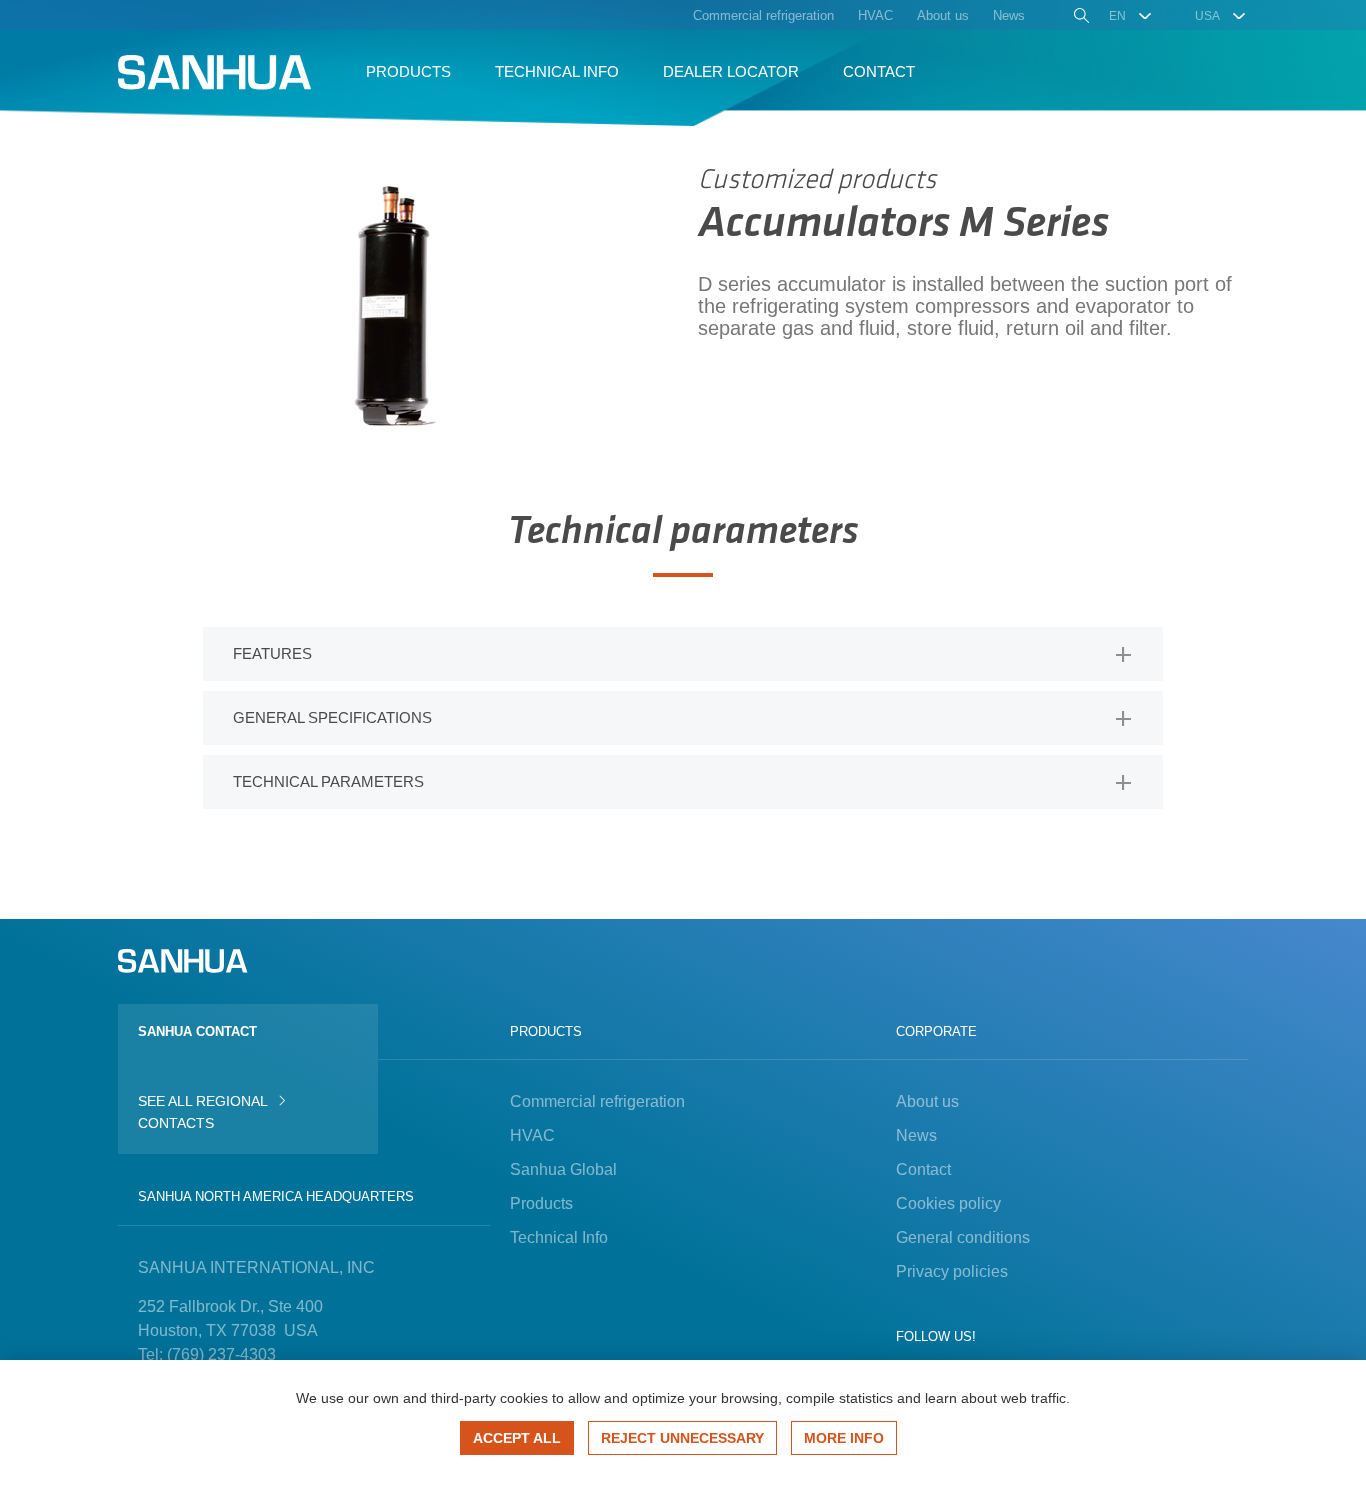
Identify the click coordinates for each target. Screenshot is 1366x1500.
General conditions (963, 1237)
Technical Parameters (328, 781)
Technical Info (559, 1237)
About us (927, 1101)
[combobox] (1131, 16)
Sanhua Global (563, 1169)
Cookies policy (948, 1203)
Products (541, 1203)
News (916, 1135)
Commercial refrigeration (597, 1101)
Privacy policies (952, 1271)
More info (844, 1438)
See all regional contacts (202, 1112)
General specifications (332, 717)
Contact (923, 1169)
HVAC (532, 1135)
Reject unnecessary (682, 1438)
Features (272, 653)
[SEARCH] (1079, 18)
